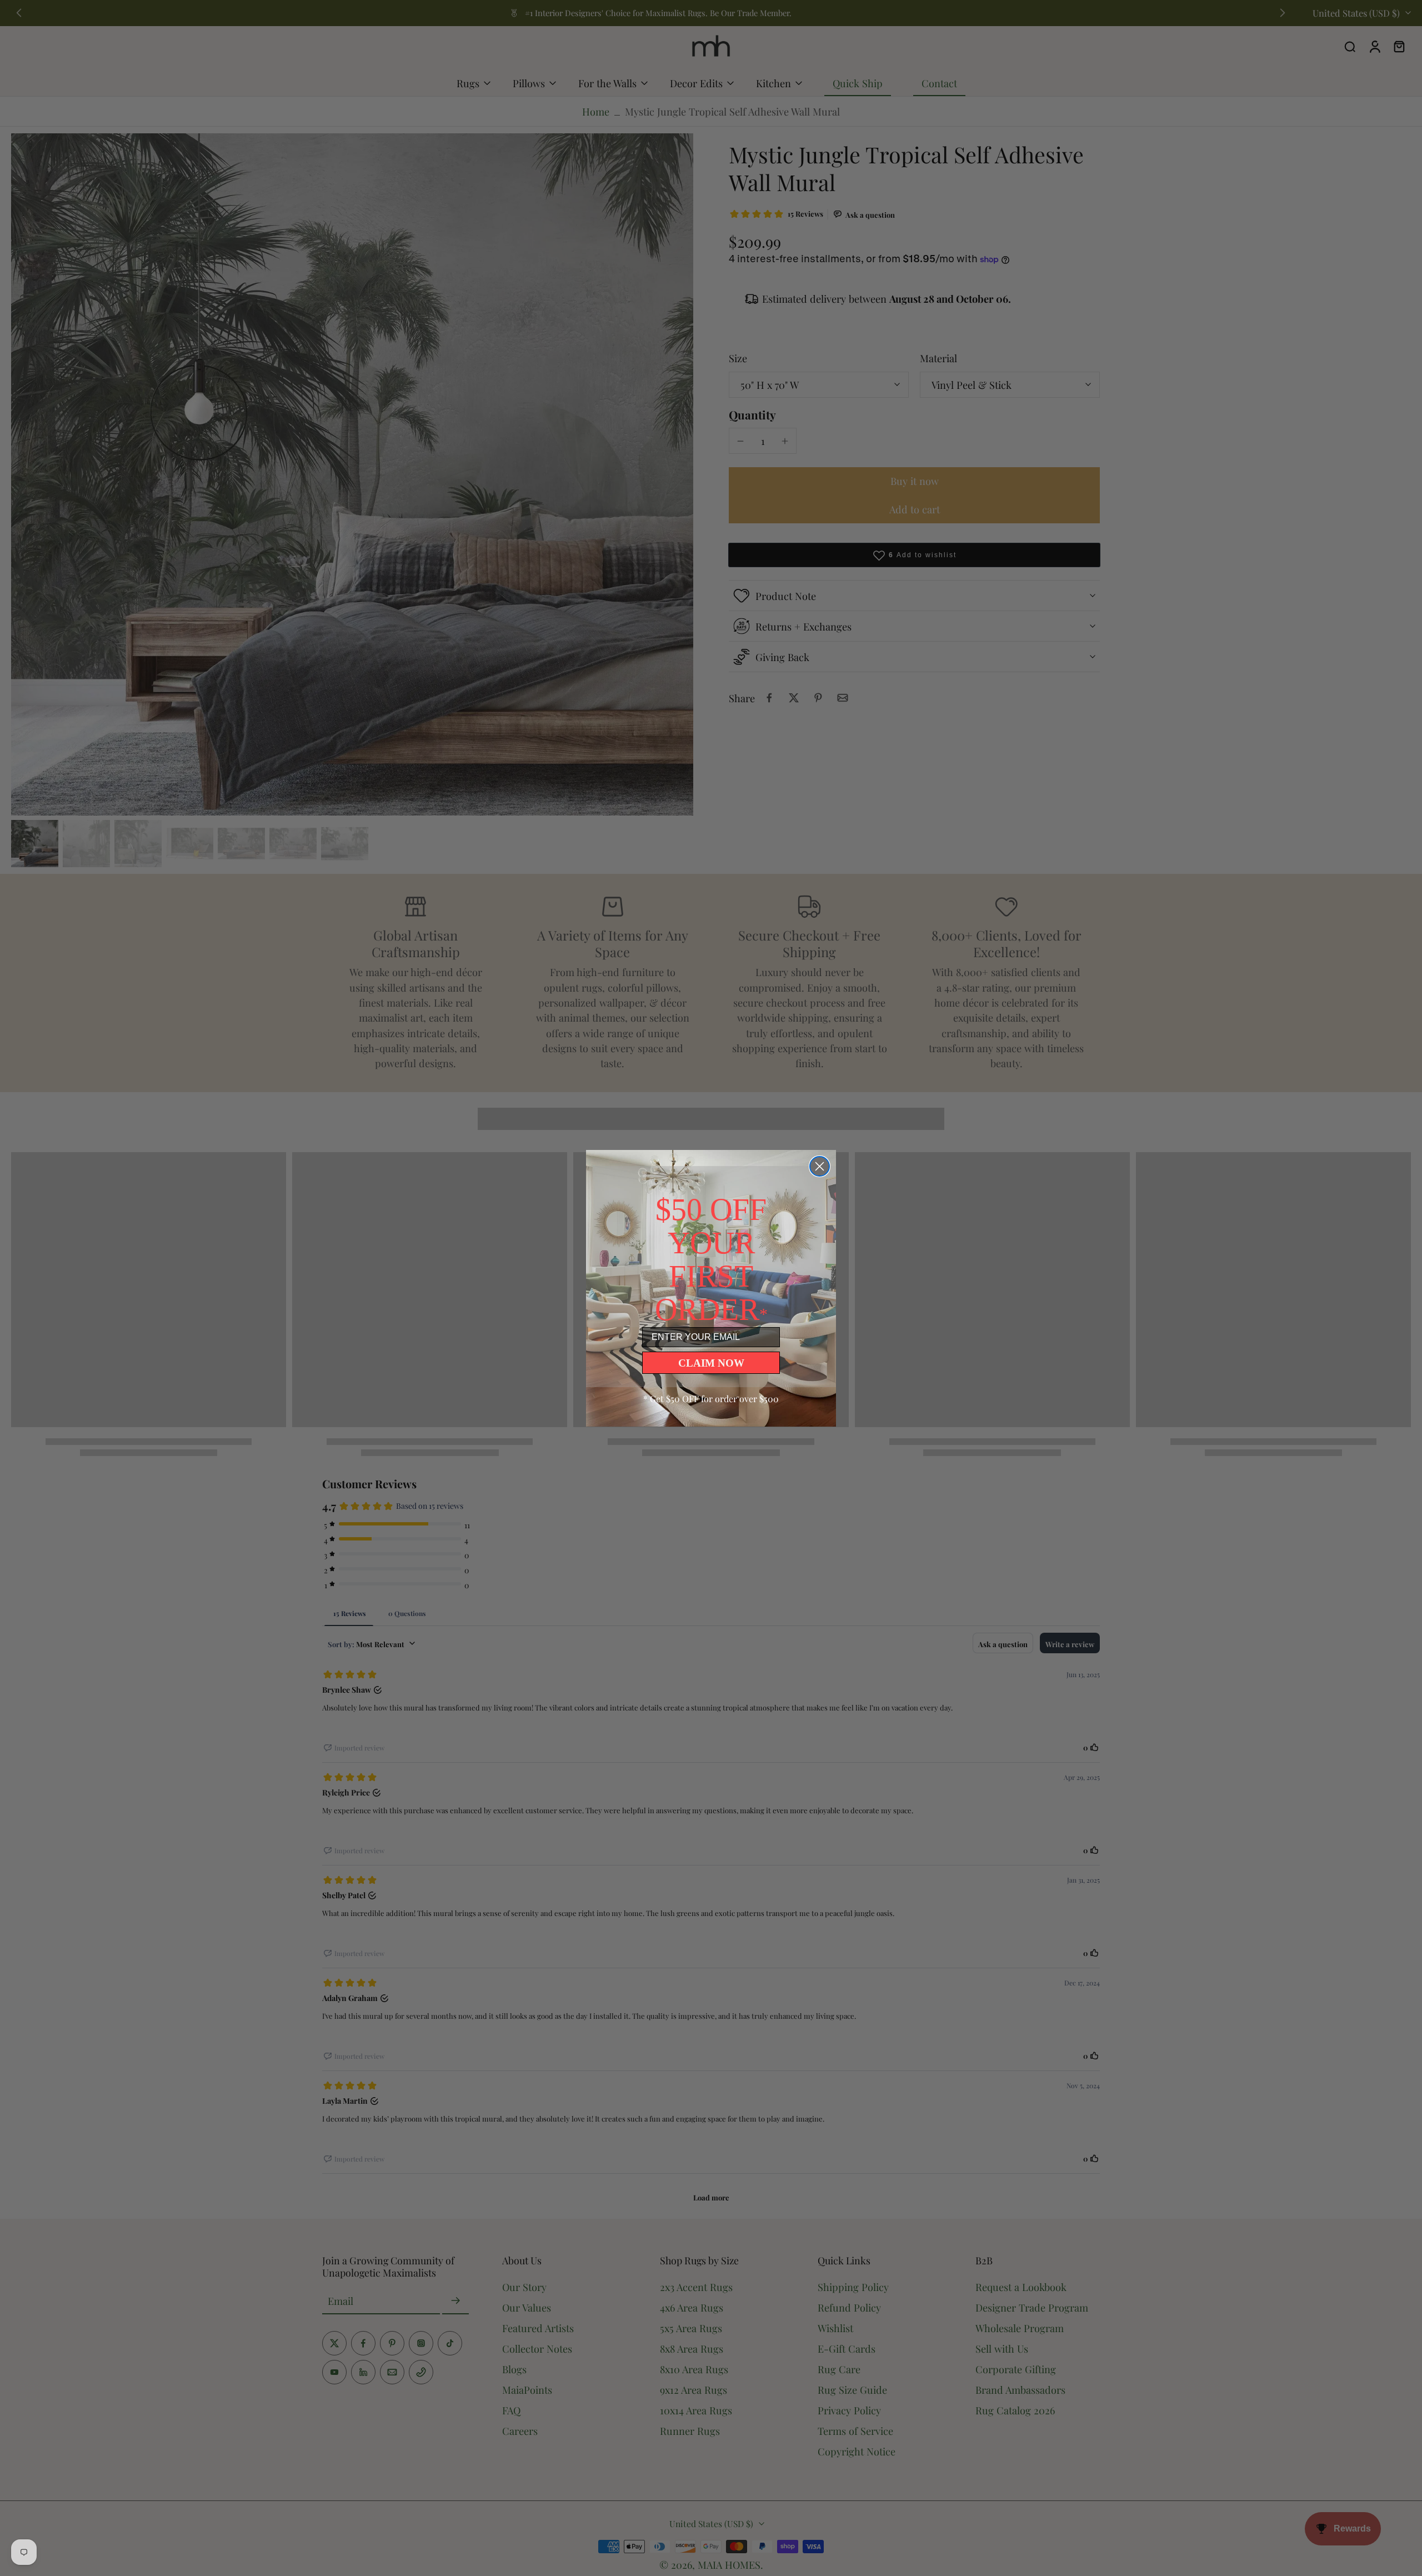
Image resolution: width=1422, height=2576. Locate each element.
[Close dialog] (820, 1166)
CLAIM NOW (711, 1363)
